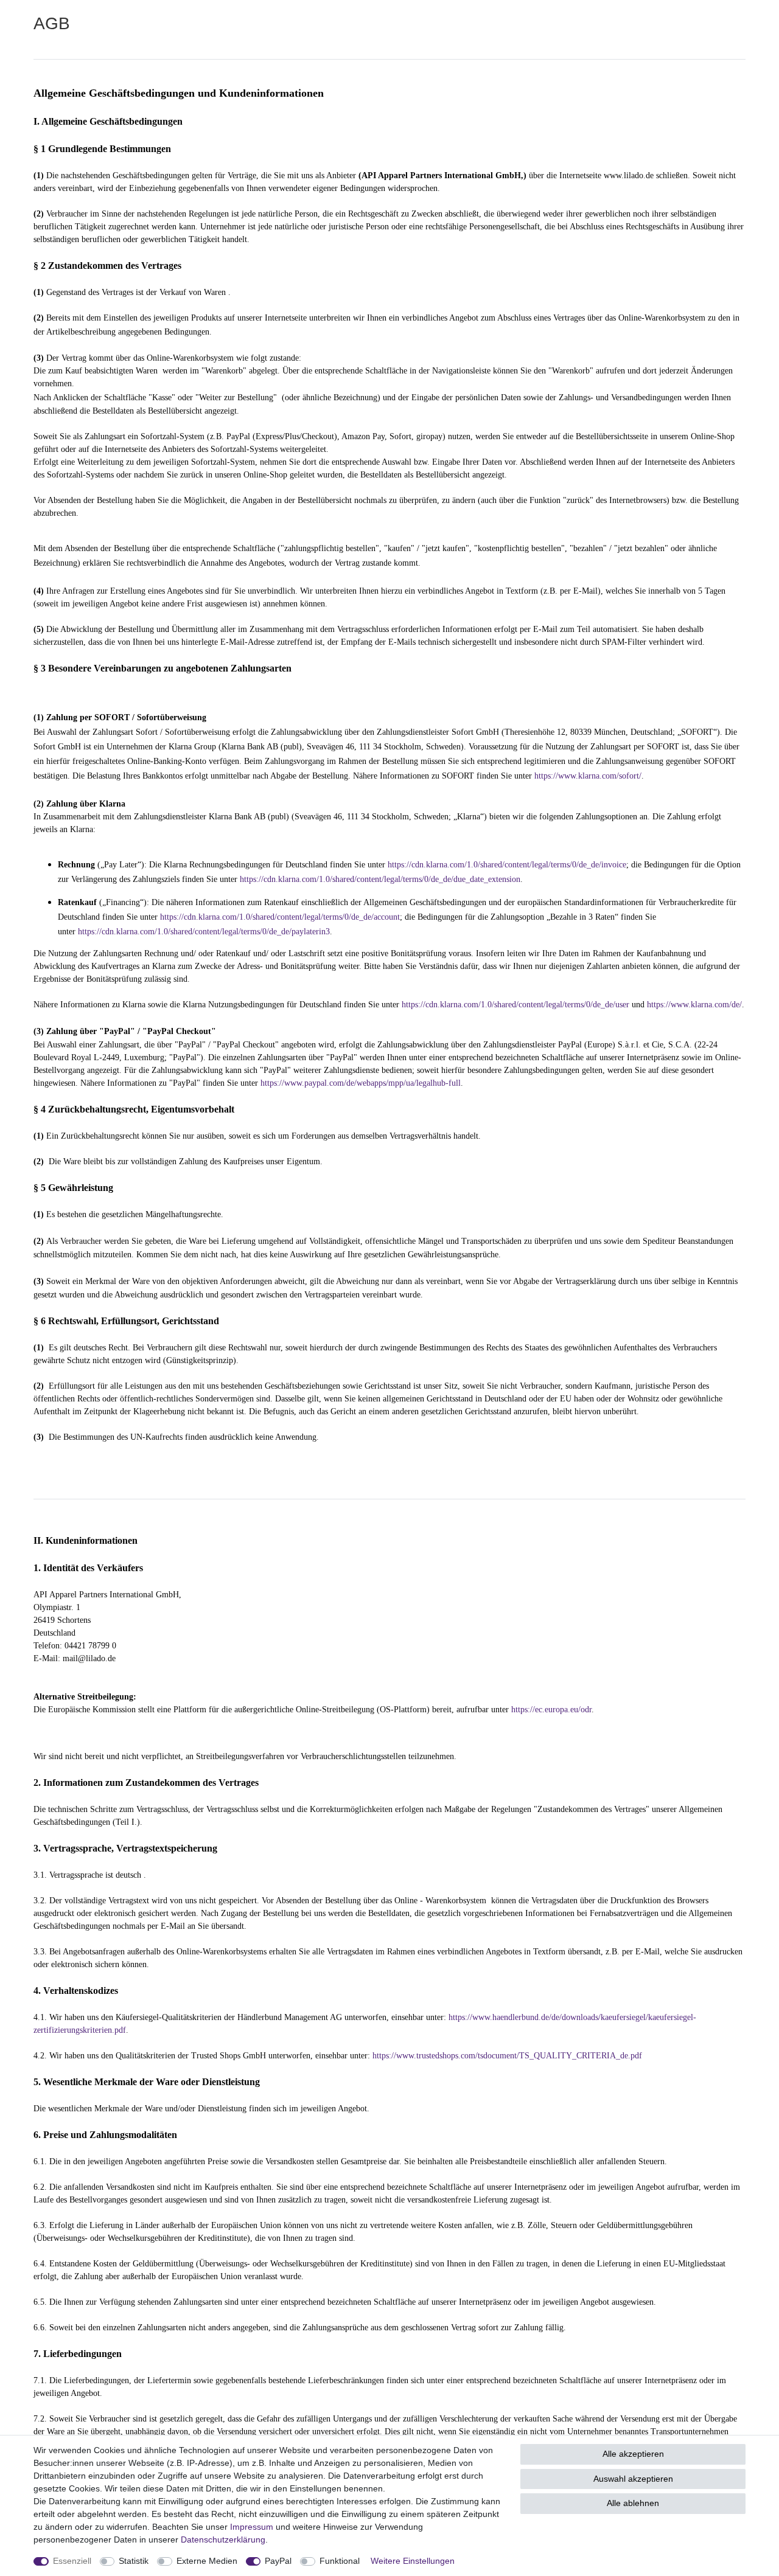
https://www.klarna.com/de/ (694, 1005)
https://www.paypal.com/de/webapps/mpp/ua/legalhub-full (361, 1083)
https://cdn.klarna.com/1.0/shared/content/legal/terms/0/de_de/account (280, 917)
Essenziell (72, 2561)
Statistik (134, 2561)
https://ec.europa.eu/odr (551, 1710)
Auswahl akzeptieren (633, 2479)
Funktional (340, 2561)
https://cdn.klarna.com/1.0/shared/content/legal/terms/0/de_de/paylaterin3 (204, 932)
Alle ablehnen (633, 2503)
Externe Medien (207, 2561)
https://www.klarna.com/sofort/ (588, 776)
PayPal (278, 2561)
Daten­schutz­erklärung (223, 2540)
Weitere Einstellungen (413, 2561)
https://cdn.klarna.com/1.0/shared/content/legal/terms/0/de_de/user (515, 1005)
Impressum (252, 2527)
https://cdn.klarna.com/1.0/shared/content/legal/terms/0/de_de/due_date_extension (380, 879)
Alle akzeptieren (633, 2454)
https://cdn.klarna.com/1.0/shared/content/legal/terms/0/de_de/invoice (507, 865)
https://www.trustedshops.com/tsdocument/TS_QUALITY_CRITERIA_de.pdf (507, 2056)
